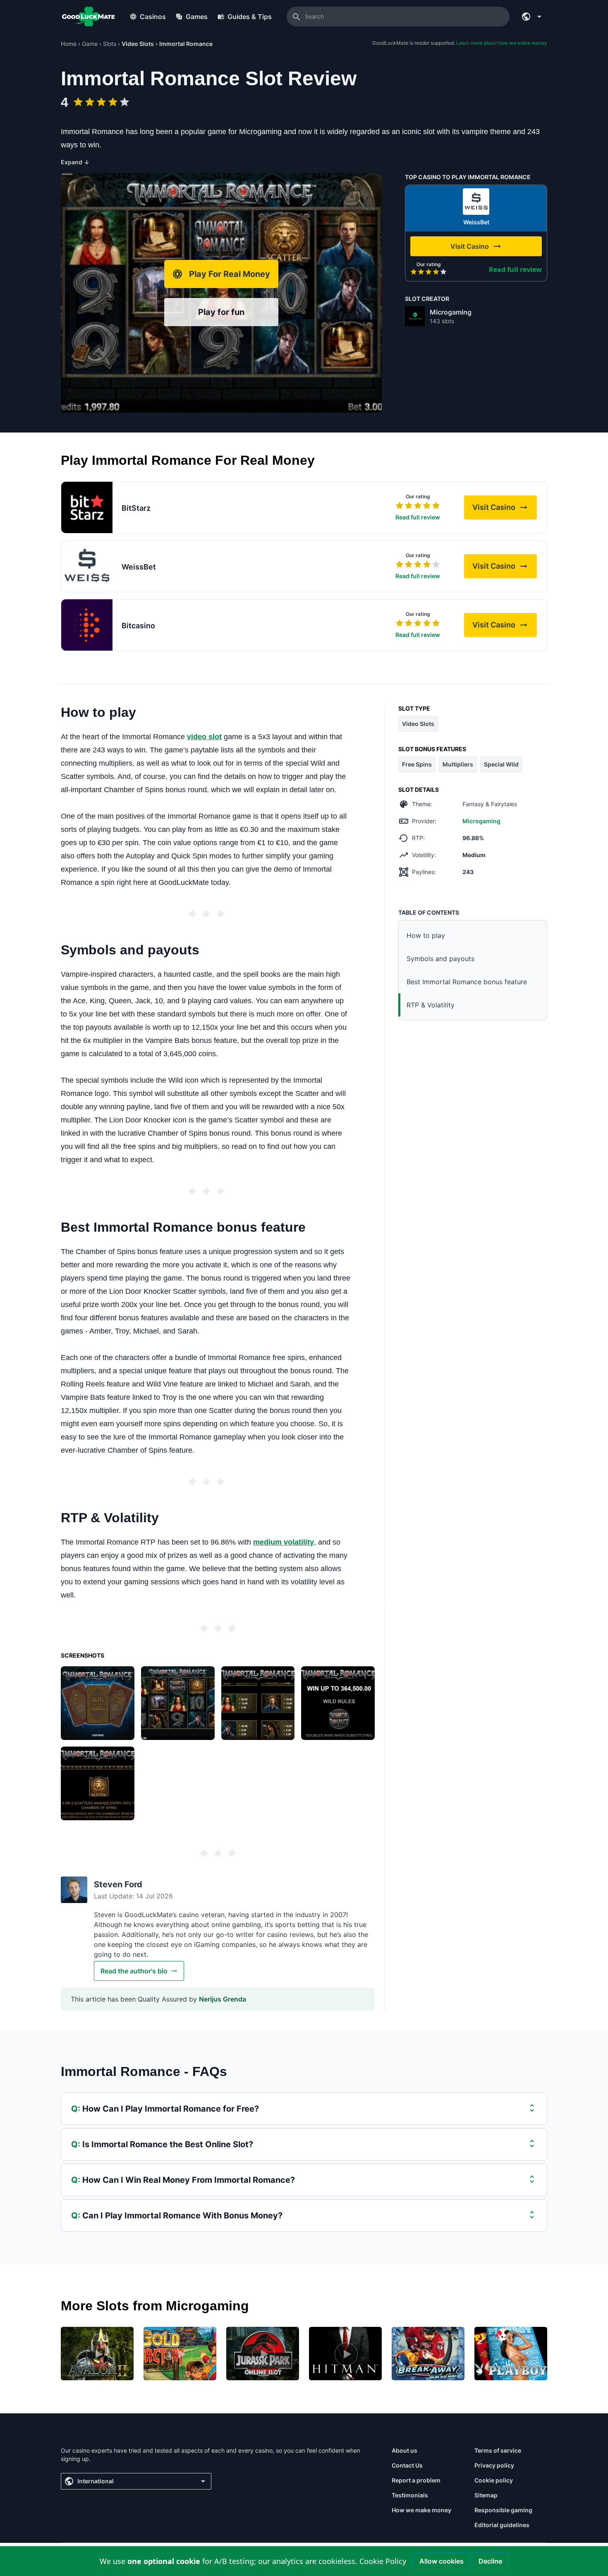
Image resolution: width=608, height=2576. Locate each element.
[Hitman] (345, 2354)
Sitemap (486, 2495)
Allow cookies (442, 2561)
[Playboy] (511, 2354)
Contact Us (407, 2465)
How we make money (421, 2510)
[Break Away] (428, 2354)
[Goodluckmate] (89, 17)
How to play (426, 935)
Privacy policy (494, 2465)
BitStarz (136, 508)
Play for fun (221, 312)
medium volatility (284, 1542)
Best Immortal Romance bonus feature (467, 982)
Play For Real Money (230, 274)
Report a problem (416, 2480)
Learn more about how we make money (502, 43)
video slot (204, 737)
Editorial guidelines (502, 2525)
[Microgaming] (415, 316)
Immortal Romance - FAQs (144, 2071)
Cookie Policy (383, 2561)
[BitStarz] (87, 507)
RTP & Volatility (431, 1005)
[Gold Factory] (180, 2354)
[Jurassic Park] (263, 2354)
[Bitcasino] (87, 625)
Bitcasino (138, 626)
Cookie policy (494, 2480)
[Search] (297, 17)
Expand (75, 162)
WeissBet (476, 222)
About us (405, 2450)
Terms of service (498, 2450)
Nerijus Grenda (223, 1999)
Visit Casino (505, 510)
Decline (490, 2561)
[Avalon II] (97, 2354)
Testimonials (410, 2495)
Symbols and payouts (440, 959)
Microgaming (451, 312)
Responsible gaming (503, 2510)
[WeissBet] (476, 202)
